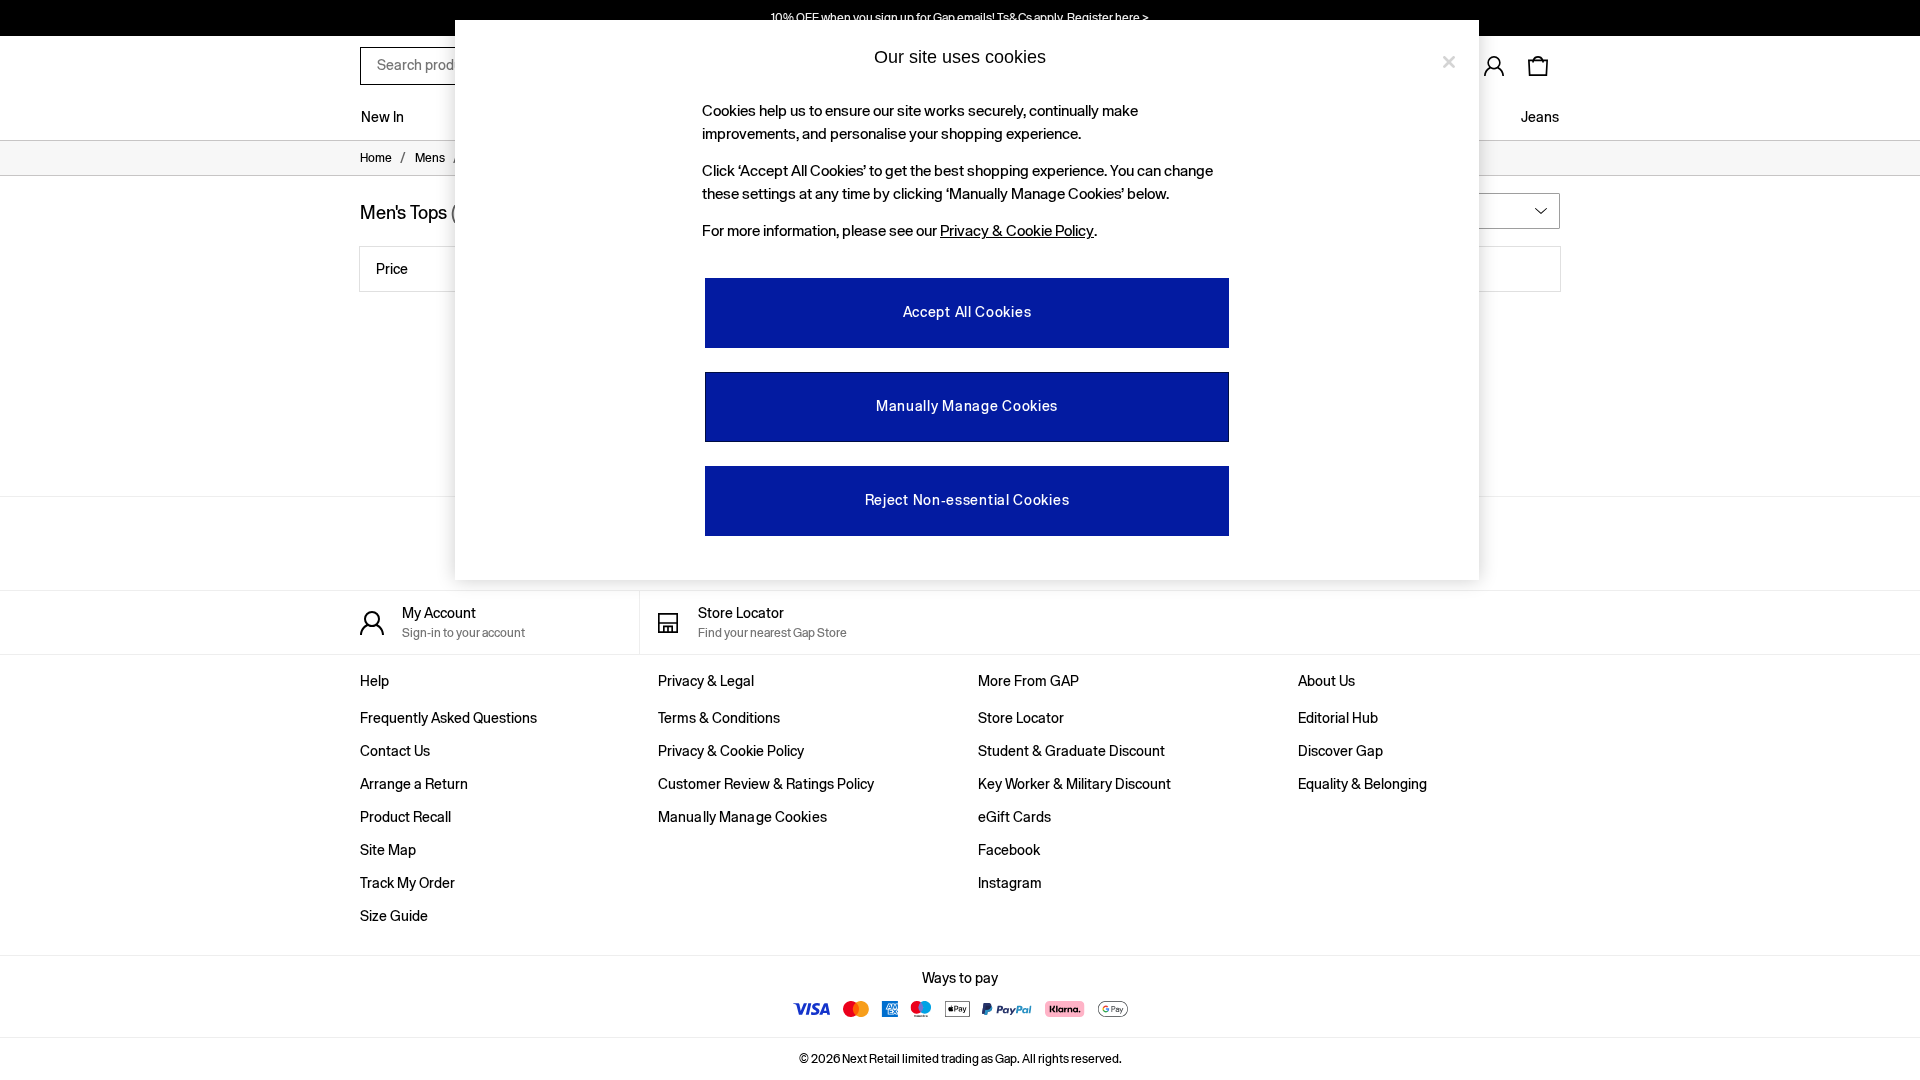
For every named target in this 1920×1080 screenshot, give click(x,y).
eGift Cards (1014, 817)
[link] (1494, 66)
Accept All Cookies (967, 312)
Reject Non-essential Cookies (967, 500)
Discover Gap (1340, 751)
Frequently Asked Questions (448, 718)
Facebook (1009, 850)
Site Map (388, 850)
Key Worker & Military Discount (1074, 784)
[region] (967, 300)
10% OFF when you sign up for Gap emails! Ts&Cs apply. (960, 18)
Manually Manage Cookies (742, 817)
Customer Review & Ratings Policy (766, 784)
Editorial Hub (1338, 718)
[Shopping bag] (1538, 66)
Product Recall (405, 817)
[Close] (1449, 62)
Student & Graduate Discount (1071, 751)
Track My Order (407, 883)
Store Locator (1021, 718)
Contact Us (395, 751)
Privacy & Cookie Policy (731, 751)
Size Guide (394, 916)
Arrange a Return (414, 784)
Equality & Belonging (1362, 784)
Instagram (1010, 883)
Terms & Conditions (719, 718)
